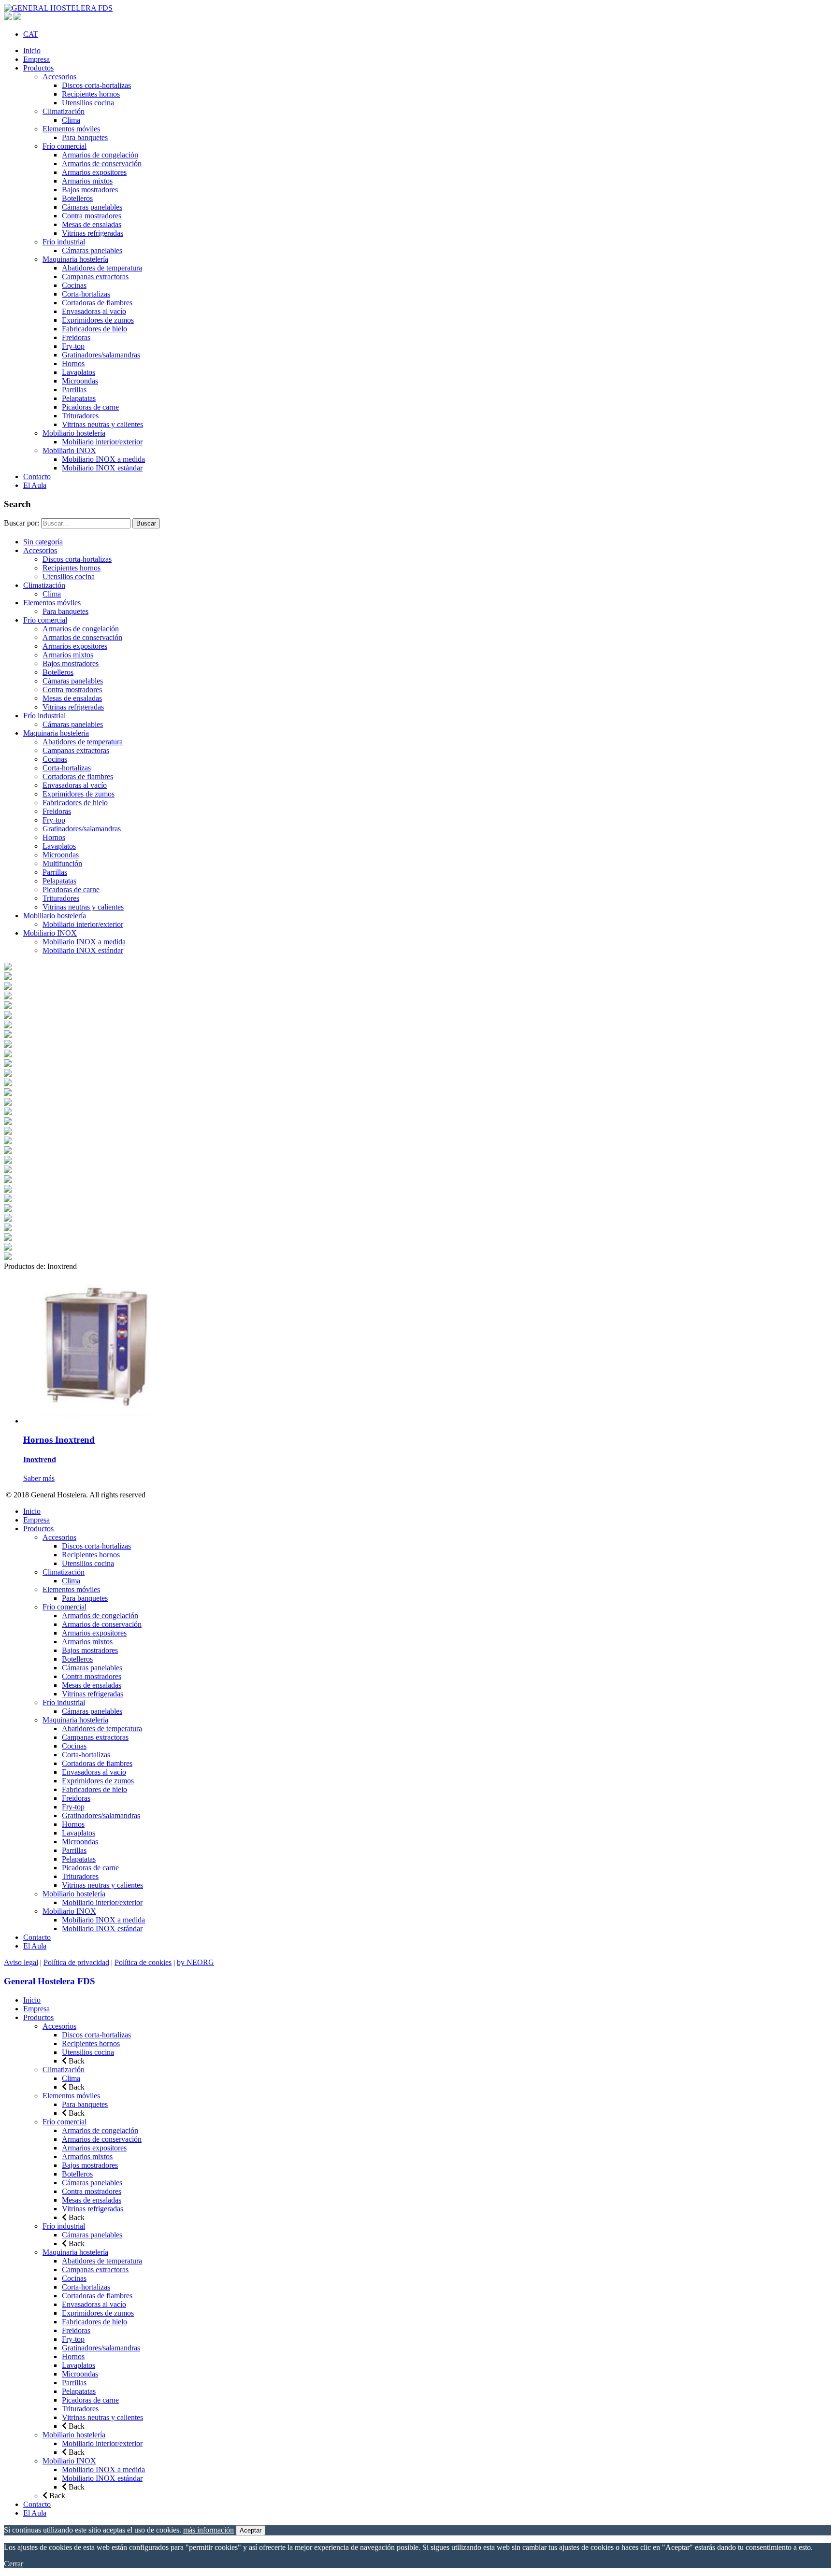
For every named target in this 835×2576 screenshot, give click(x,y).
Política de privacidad (76, 1962)
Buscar (146, 523)
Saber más (39, 1478)
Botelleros (77, 198)
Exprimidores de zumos (98, 320)
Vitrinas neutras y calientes (102, 424)
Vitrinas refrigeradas (93, 233)
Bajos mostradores (90, 190)
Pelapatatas (79, 398)
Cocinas (74, 285)
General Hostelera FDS (50, 1981)
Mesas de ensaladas (92, 224)
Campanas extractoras (95, 277)
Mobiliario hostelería (74, 433)
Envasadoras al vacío (94, 311)
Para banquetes (85, 137)
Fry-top (73, 346)
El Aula (35, 485)
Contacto (37, 477)
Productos (38, 68)
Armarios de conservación (102, 164)
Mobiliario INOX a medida (103, 459)
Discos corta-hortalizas (96, 85)
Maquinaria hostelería (75, 259)
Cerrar (14, 2564)
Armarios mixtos (87, 181)
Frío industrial (64, 242)
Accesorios (59, 77)
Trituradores (80, 416)
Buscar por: (22, 523)
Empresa (36, 59)
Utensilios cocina (88, 103)
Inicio (32, 50)
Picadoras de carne (90, 407)
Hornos (73, 363)
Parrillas (74, 390)
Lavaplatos (79, 372)
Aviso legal (21, 1962)
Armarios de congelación (100, 155)
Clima (71, 120)
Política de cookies (143, 1962)
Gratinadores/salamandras (101, 355)
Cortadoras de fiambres (97, 303)
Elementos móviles (71, 129)
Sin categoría (43, 542)
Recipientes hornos (91, 94)
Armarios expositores (94, 172)
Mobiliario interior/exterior (102, 442)
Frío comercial (65, 146)
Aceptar (251, 2530)
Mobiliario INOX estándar (102, 468)
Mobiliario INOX (69, 450)
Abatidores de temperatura (102, 268)
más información (209, 2530)
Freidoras (76, 337)
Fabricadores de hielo (94, 329)
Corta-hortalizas (86, 294)
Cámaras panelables (92, 207)
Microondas (80, 381)
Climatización (64, 111)
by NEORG (195, 1962)
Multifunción (62, 863)
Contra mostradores (92, 216)
